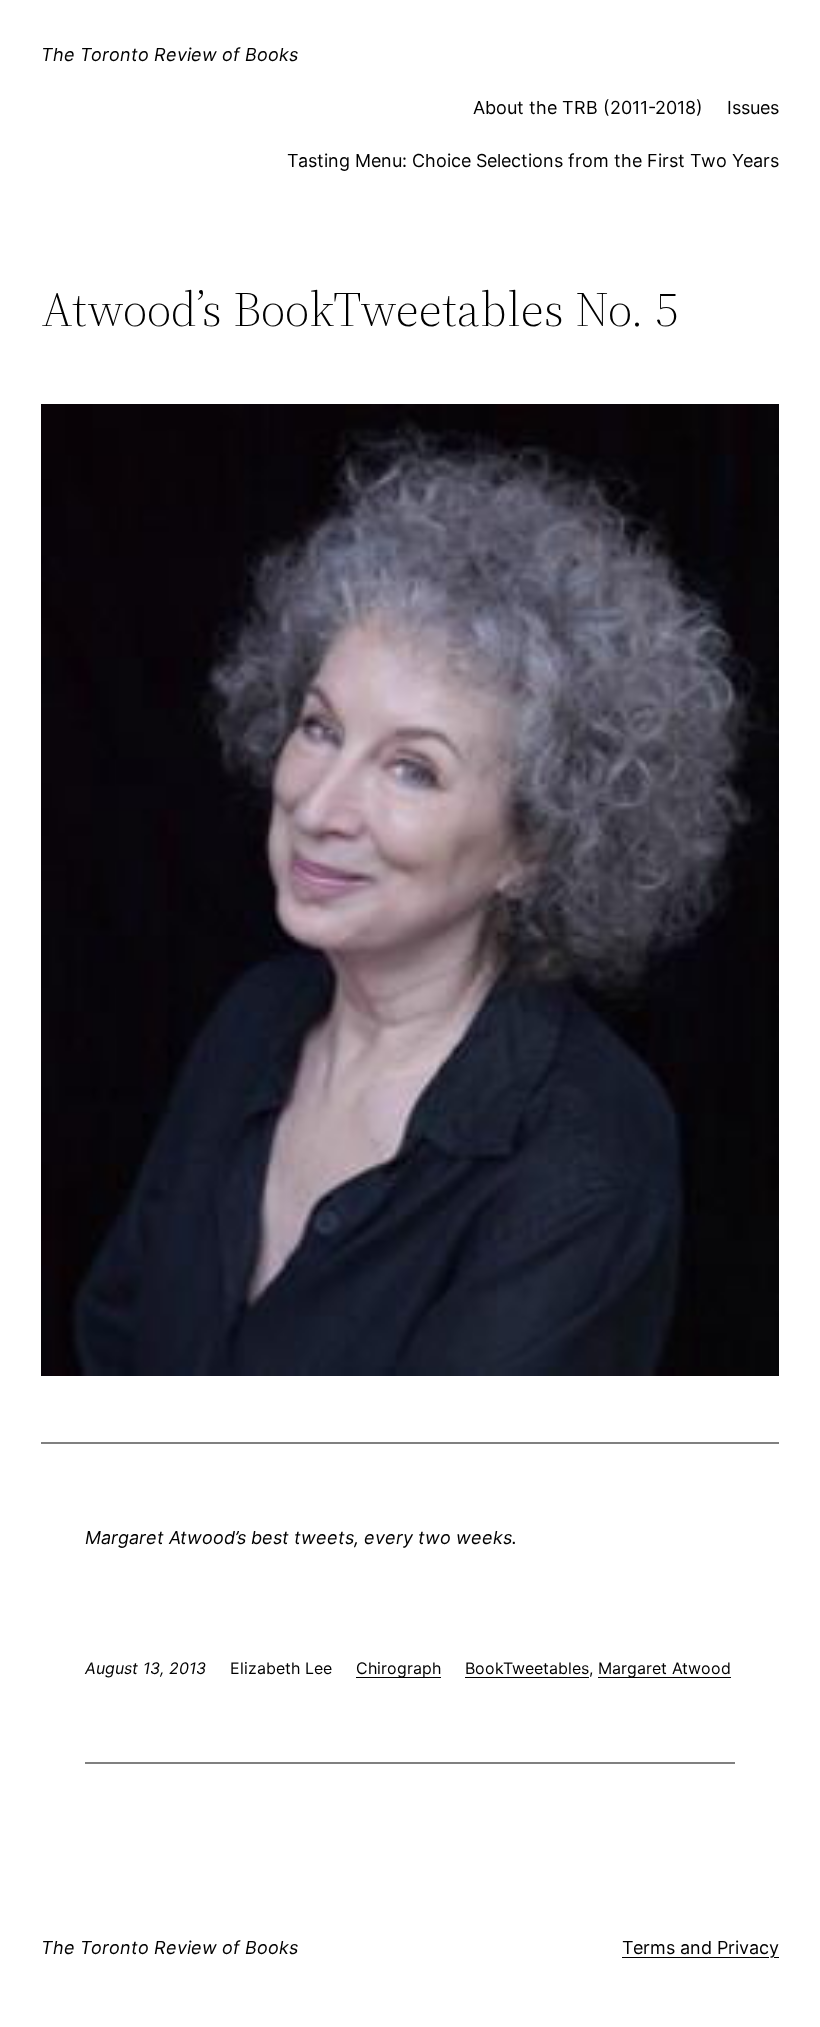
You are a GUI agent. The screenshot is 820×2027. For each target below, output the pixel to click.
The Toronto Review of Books (169, 54)
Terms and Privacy (700, 1947)
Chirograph (398, 1668)
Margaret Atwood (664, 1668)
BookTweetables (527, 1668)
